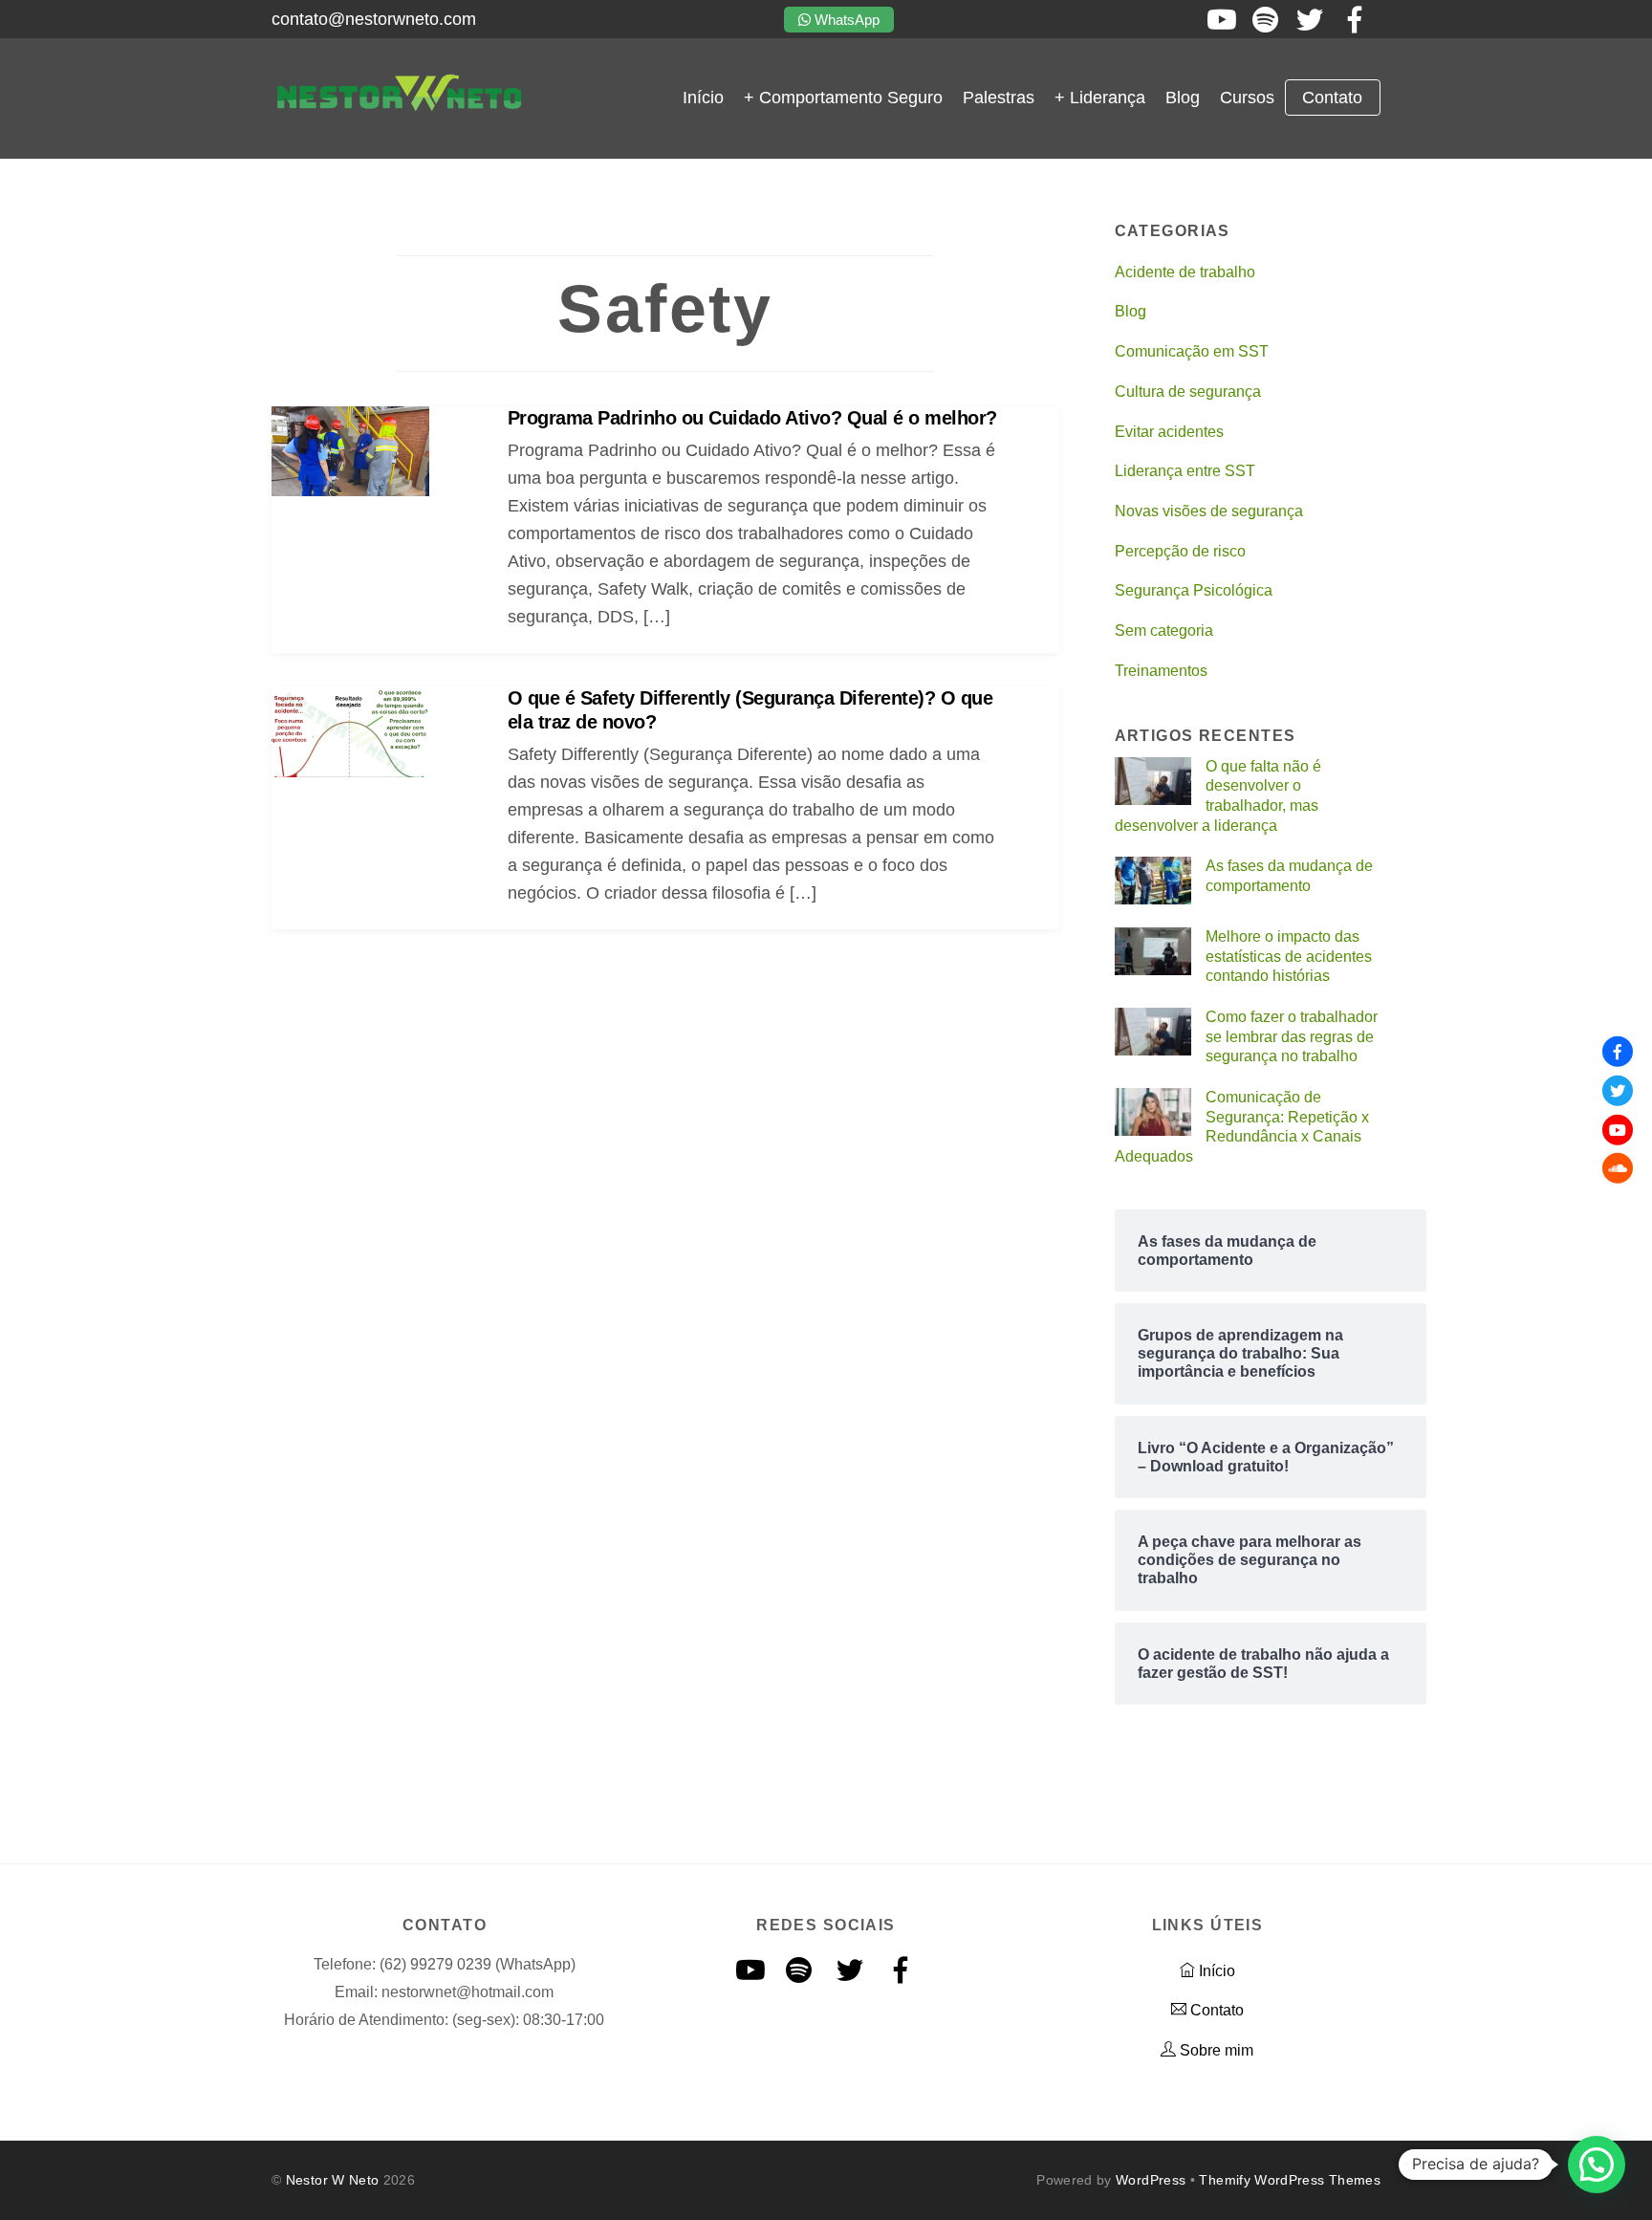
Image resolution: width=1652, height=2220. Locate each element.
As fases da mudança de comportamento (1289, 876)
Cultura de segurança (1188, 392)
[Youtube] (1618, 1129)
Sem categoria (1164, 631)
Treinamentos (1161, 671)
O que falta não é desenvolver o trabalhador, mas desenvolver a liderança (1218, 796)
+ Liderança (1100, 98)
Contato (1332, 98)
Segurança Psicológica (1194, 590)
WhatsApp (845, 20)
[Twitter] (1618, 1091)
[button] (1597, 2165)
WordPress (1151, 2180)
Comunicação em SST (1192, 351)
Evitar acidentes (1169, 432)
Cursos (1247, 98)
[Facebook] (1618, 1052)
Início (703, 98)
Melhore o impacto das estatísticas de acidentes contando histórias (1289, 956)
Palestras (999, 98)
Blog (1183, 98)
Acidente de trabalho (1185, 272)
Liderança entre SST (1185, 471)
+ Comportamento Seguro (843, 98)
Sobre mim (1215, 2050)
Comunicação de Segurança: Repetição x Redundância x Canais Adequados (1242, 1127)
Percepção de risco (1180, 551)
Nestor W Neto (333, 2180)
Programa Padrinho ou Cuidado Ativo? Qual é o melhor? (752, 418)
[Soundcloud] (1618, 1168)
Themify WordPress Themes (1290, 2180)
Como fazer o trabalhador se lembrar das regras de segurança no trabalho (1292, 1036)
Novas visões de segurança (1209, 511)
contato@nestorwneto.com (374, 19)
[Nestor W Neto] (398, 107)
